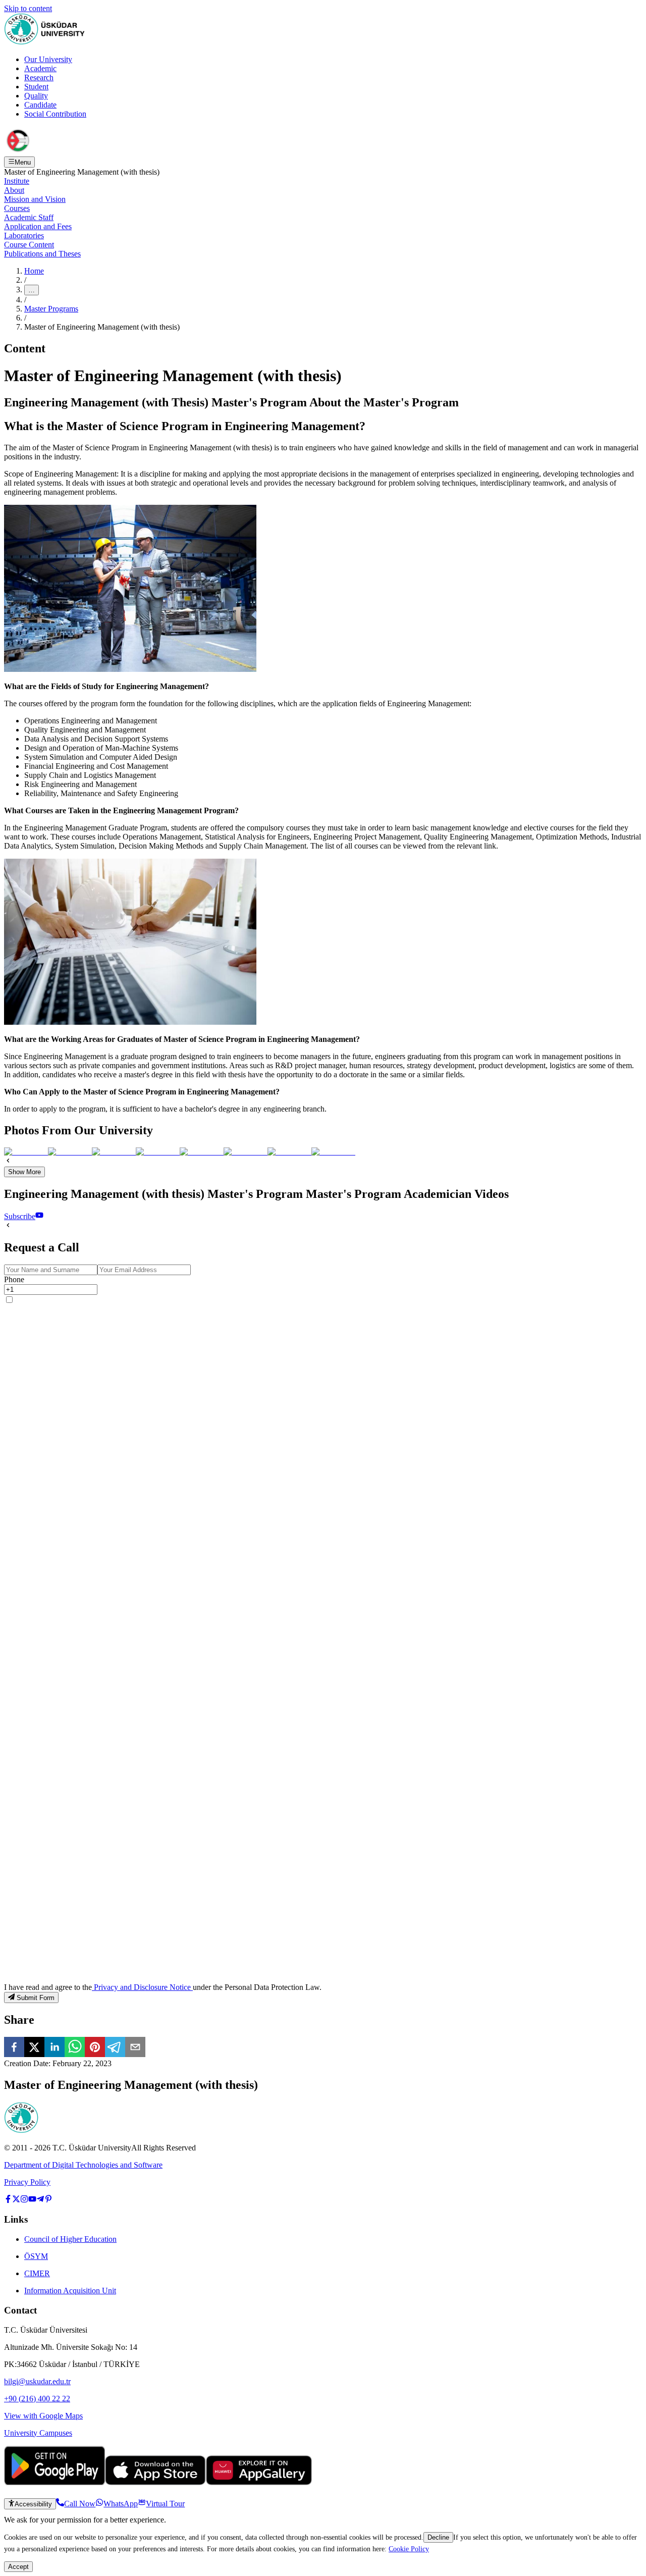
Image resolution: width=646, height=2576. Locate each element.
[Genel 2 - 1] (26, 1152)
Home (34, 271)
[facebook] (14, 2048)
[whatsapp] (75, 2048)
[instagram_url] (24, 2200)
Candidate (40, 105)
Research (39, 77)
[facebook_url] (8, 2200)
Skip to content (28, 8)
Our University (48, 59)
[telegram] (115, 2048)
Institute (17, 181)
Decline (438, 2537)
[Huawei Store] (259, 2482)
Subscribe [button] (20, 1216)
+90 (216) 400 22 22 (37, 2399)
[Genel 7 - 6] (246, 1152)
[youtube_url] (32, 2200)
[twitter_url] (16, 2200)
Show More (24, 1172)
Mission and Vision (35, 199)
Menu (23, 162)
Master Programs (51, 309)
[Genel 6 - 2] (70, 1152)
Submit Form (36, 1998)
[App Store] (155, 2482)
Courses (17, 208)
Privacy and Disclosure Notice (142, 1987)
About (14, 190)
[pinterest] (95, 2048)
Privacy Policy (27, 2182)
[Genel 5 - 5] (202, 1152)
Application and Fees (38, 226)
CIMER (37, 2273)
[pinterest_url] (48, 2200)
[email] (135, 2048)
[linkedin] (55, 2048)
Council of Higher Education (70, 2239)
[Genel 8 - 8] (333, 1152)
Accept (18, 2567)
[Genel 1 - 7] (289, 1152)
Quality (36, 96)
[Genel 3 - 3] (114, 1152)
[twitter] (34, 2048)
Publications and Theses (42, 254)
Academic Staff (29, 217)
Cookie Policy (409, 2549)
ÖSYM (36, 2256)
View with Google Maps (43, 2416)
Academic (40, 68)
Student (36, 87)
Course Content (29, 245)
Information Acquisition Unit (70, 2291)
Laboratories (24, 235)
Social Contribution (55, 114)
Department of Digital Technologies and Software (83, 2165)
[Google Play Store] (55, 2482)
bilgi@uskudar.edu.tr (37, 2381)
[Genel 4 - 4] (158, 1152)
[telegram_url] (40, 2200)
